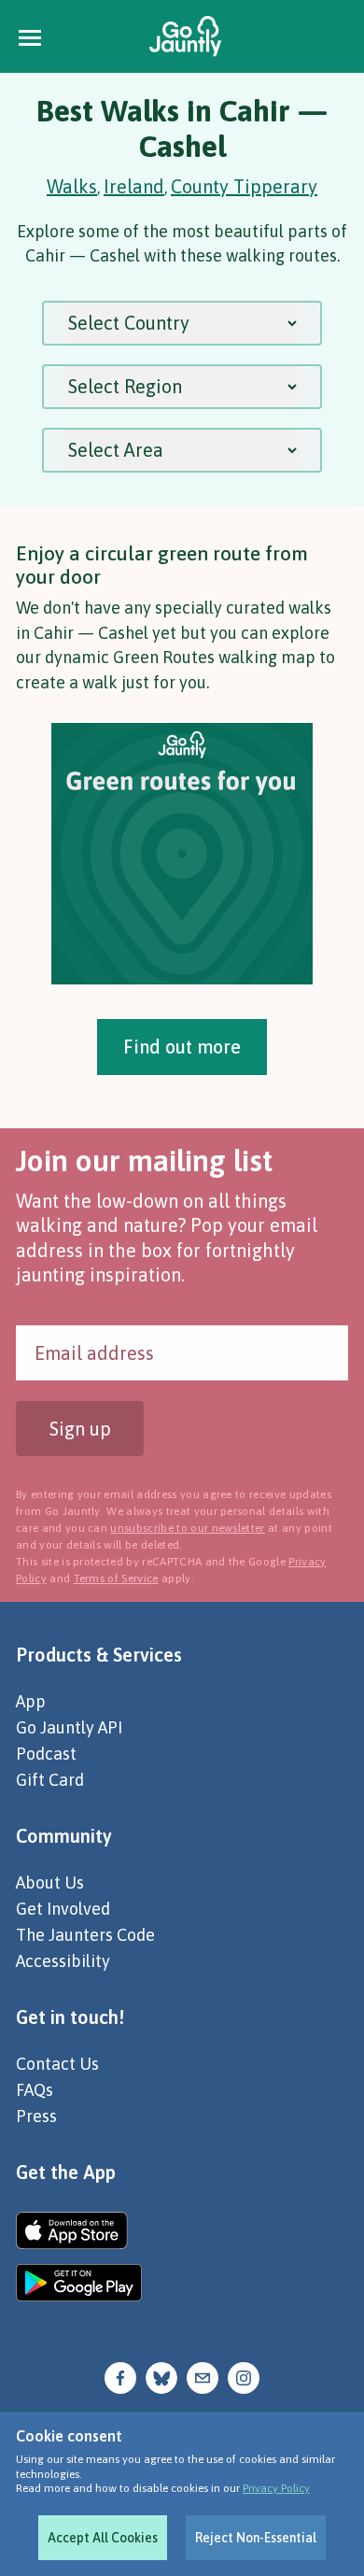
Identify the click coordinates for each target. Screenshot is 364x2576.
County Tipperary (244, 186)
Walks (72, 186)
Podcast (46, 1754)
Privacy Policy (276, 2488)
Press (36, 2116)
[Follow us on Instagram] (244, 2376)
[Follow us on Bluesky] (161, 2376)
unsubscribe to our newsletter (187, 1528)
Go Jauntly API (69, 1727)
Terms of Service (116, 1578)
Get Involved (63, 1909)
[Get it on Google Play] (79, 2283)
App (31, 1701)
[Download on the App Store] (79, 2230)
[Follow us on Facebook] (120, 2376)
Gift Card (50, 1780)
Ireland (134, 186)
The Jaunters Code (85, 1935)
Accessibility (63, 1961)
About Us (50, 1882)
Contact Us (57, 2064)
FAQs (35, 2090)
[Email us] (203, 2376)
